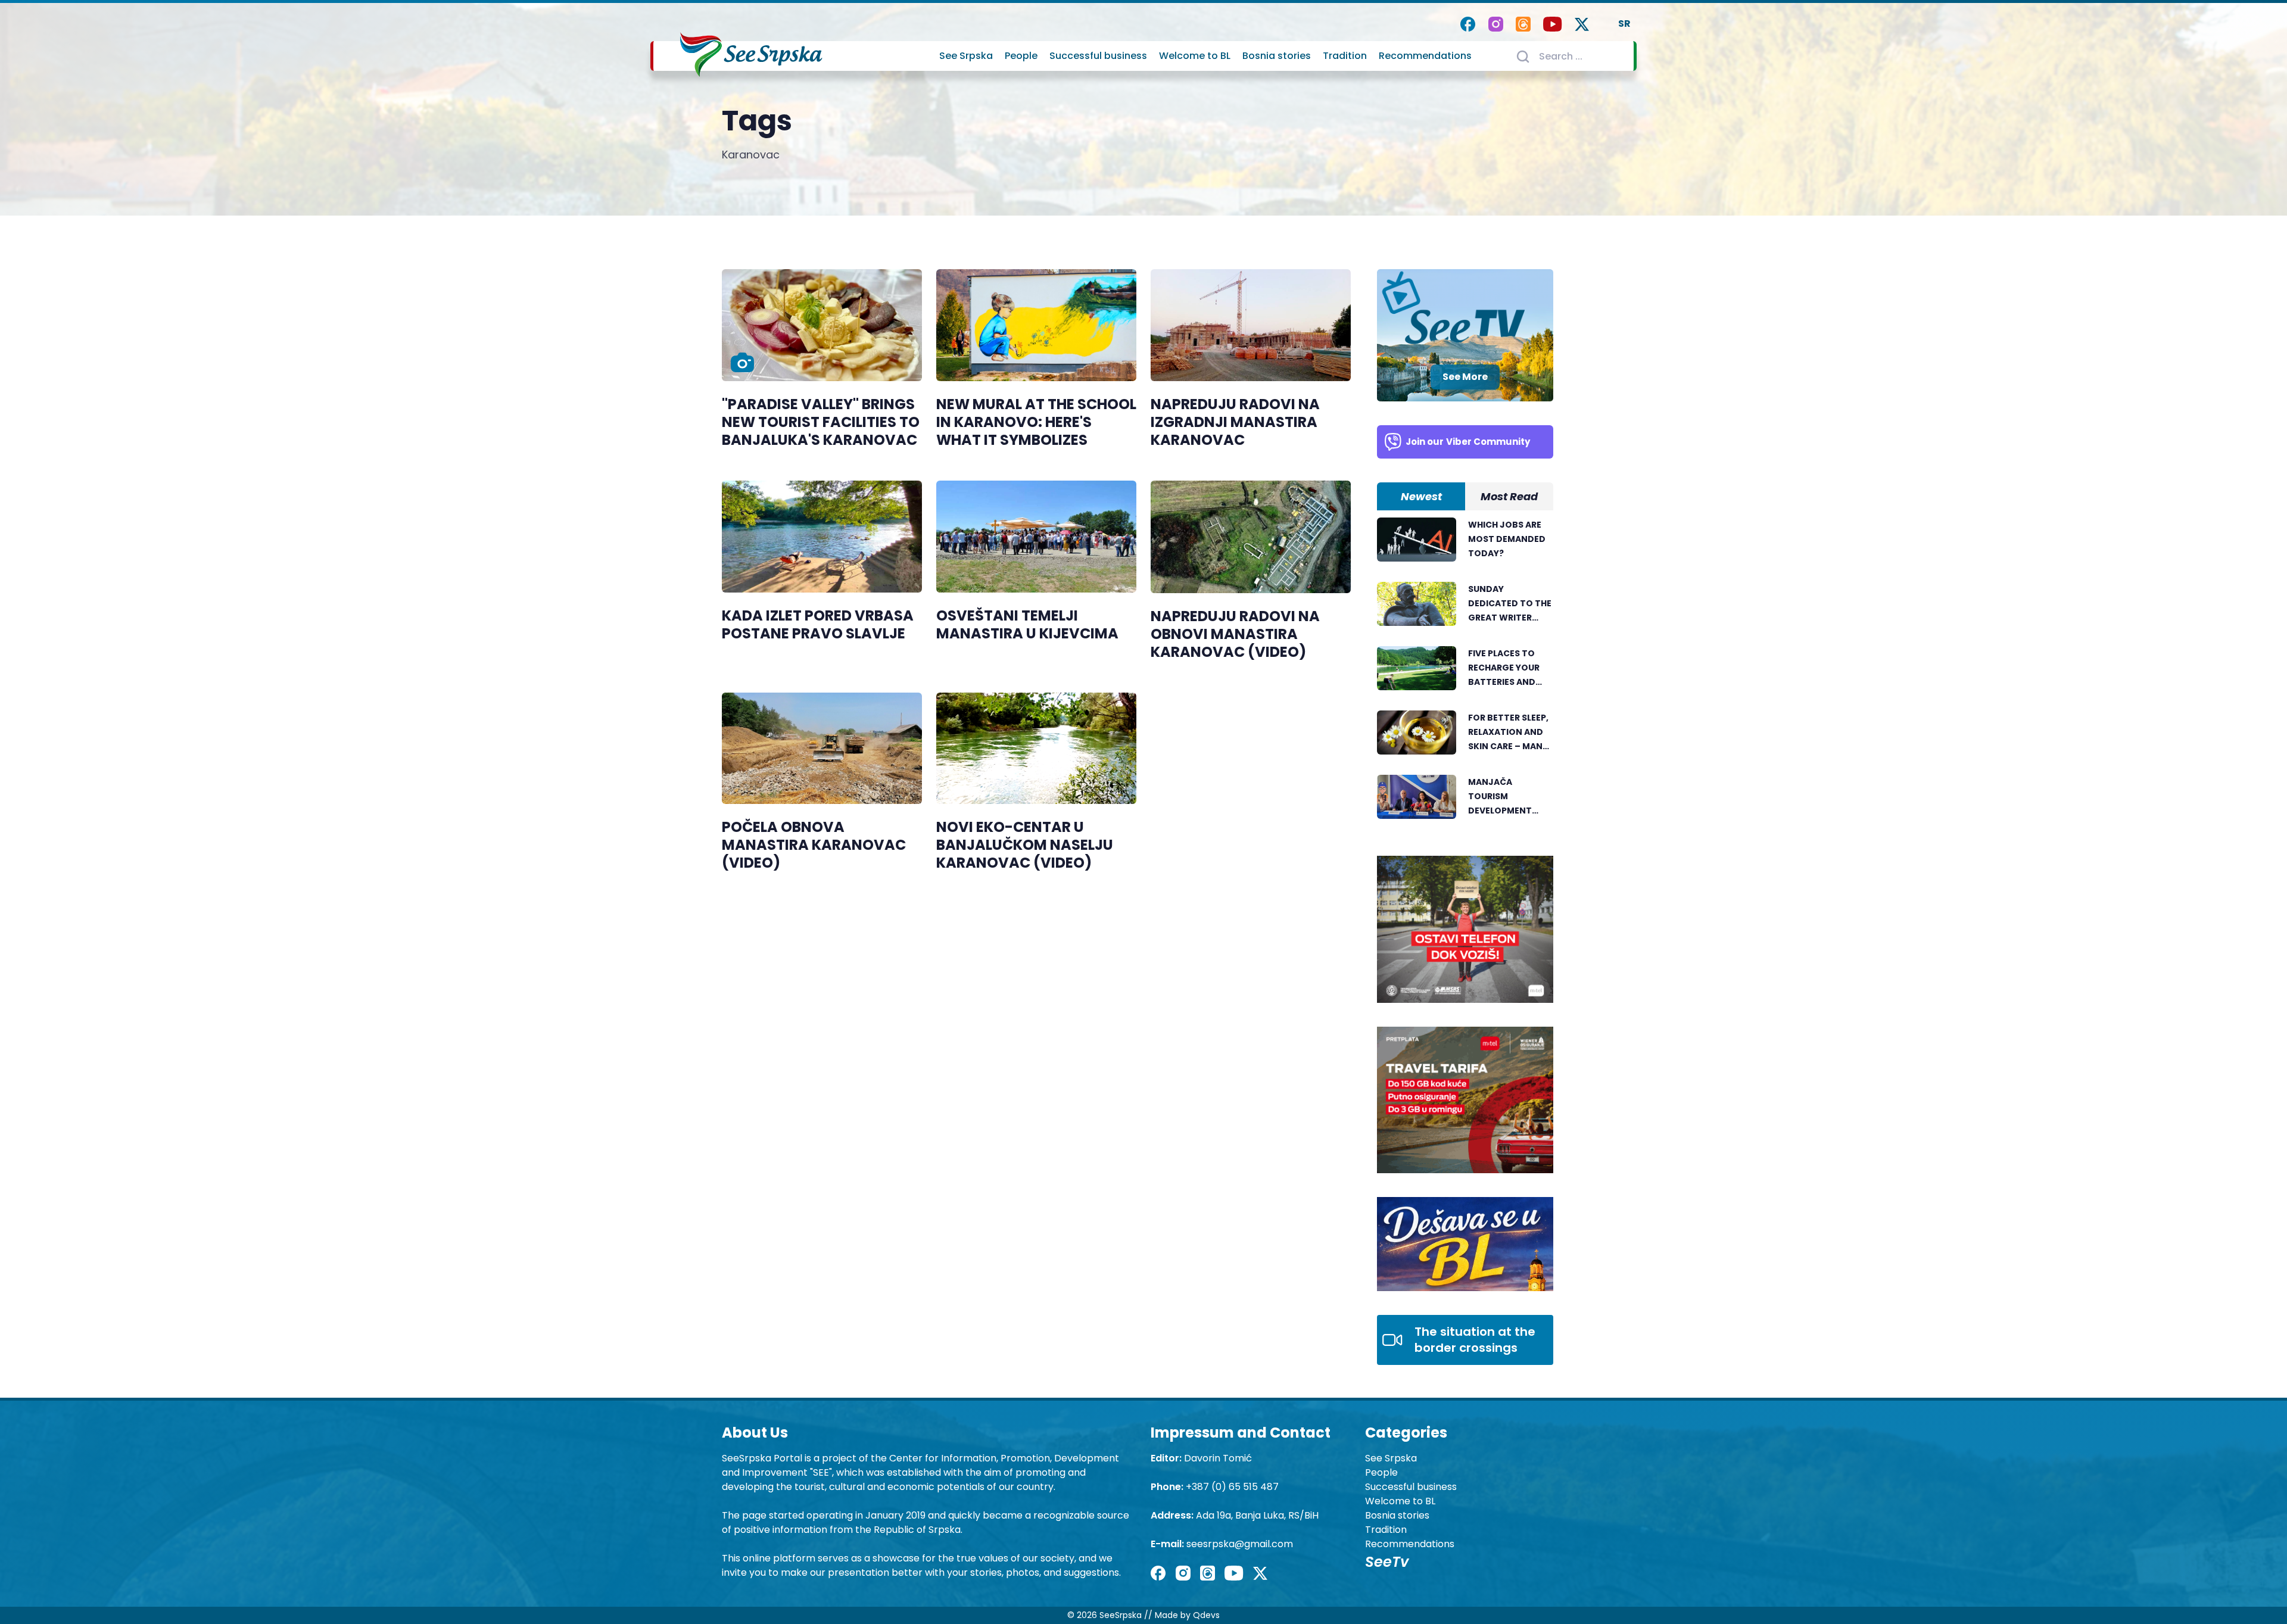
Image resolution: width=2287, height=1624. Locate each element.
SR (1624, 24)
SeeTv (1387, 1562)
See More (1465, 377)
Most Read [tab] (1509, 496)
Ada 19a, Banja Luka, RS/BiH (1257, 1515)
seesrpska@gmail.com (1240, 1544)
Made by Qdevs (1187, 1615)
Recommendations (1425, 56)
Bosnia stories (1277, 56)
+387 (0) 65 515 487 (1232, 1487)
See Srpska (966, 56)
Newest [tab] (1421, 496)
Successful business (1098, 56)
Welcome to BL (1195, 56)
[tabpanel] (1465, 675)
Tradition (1345, 56)
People (1021, 56)
